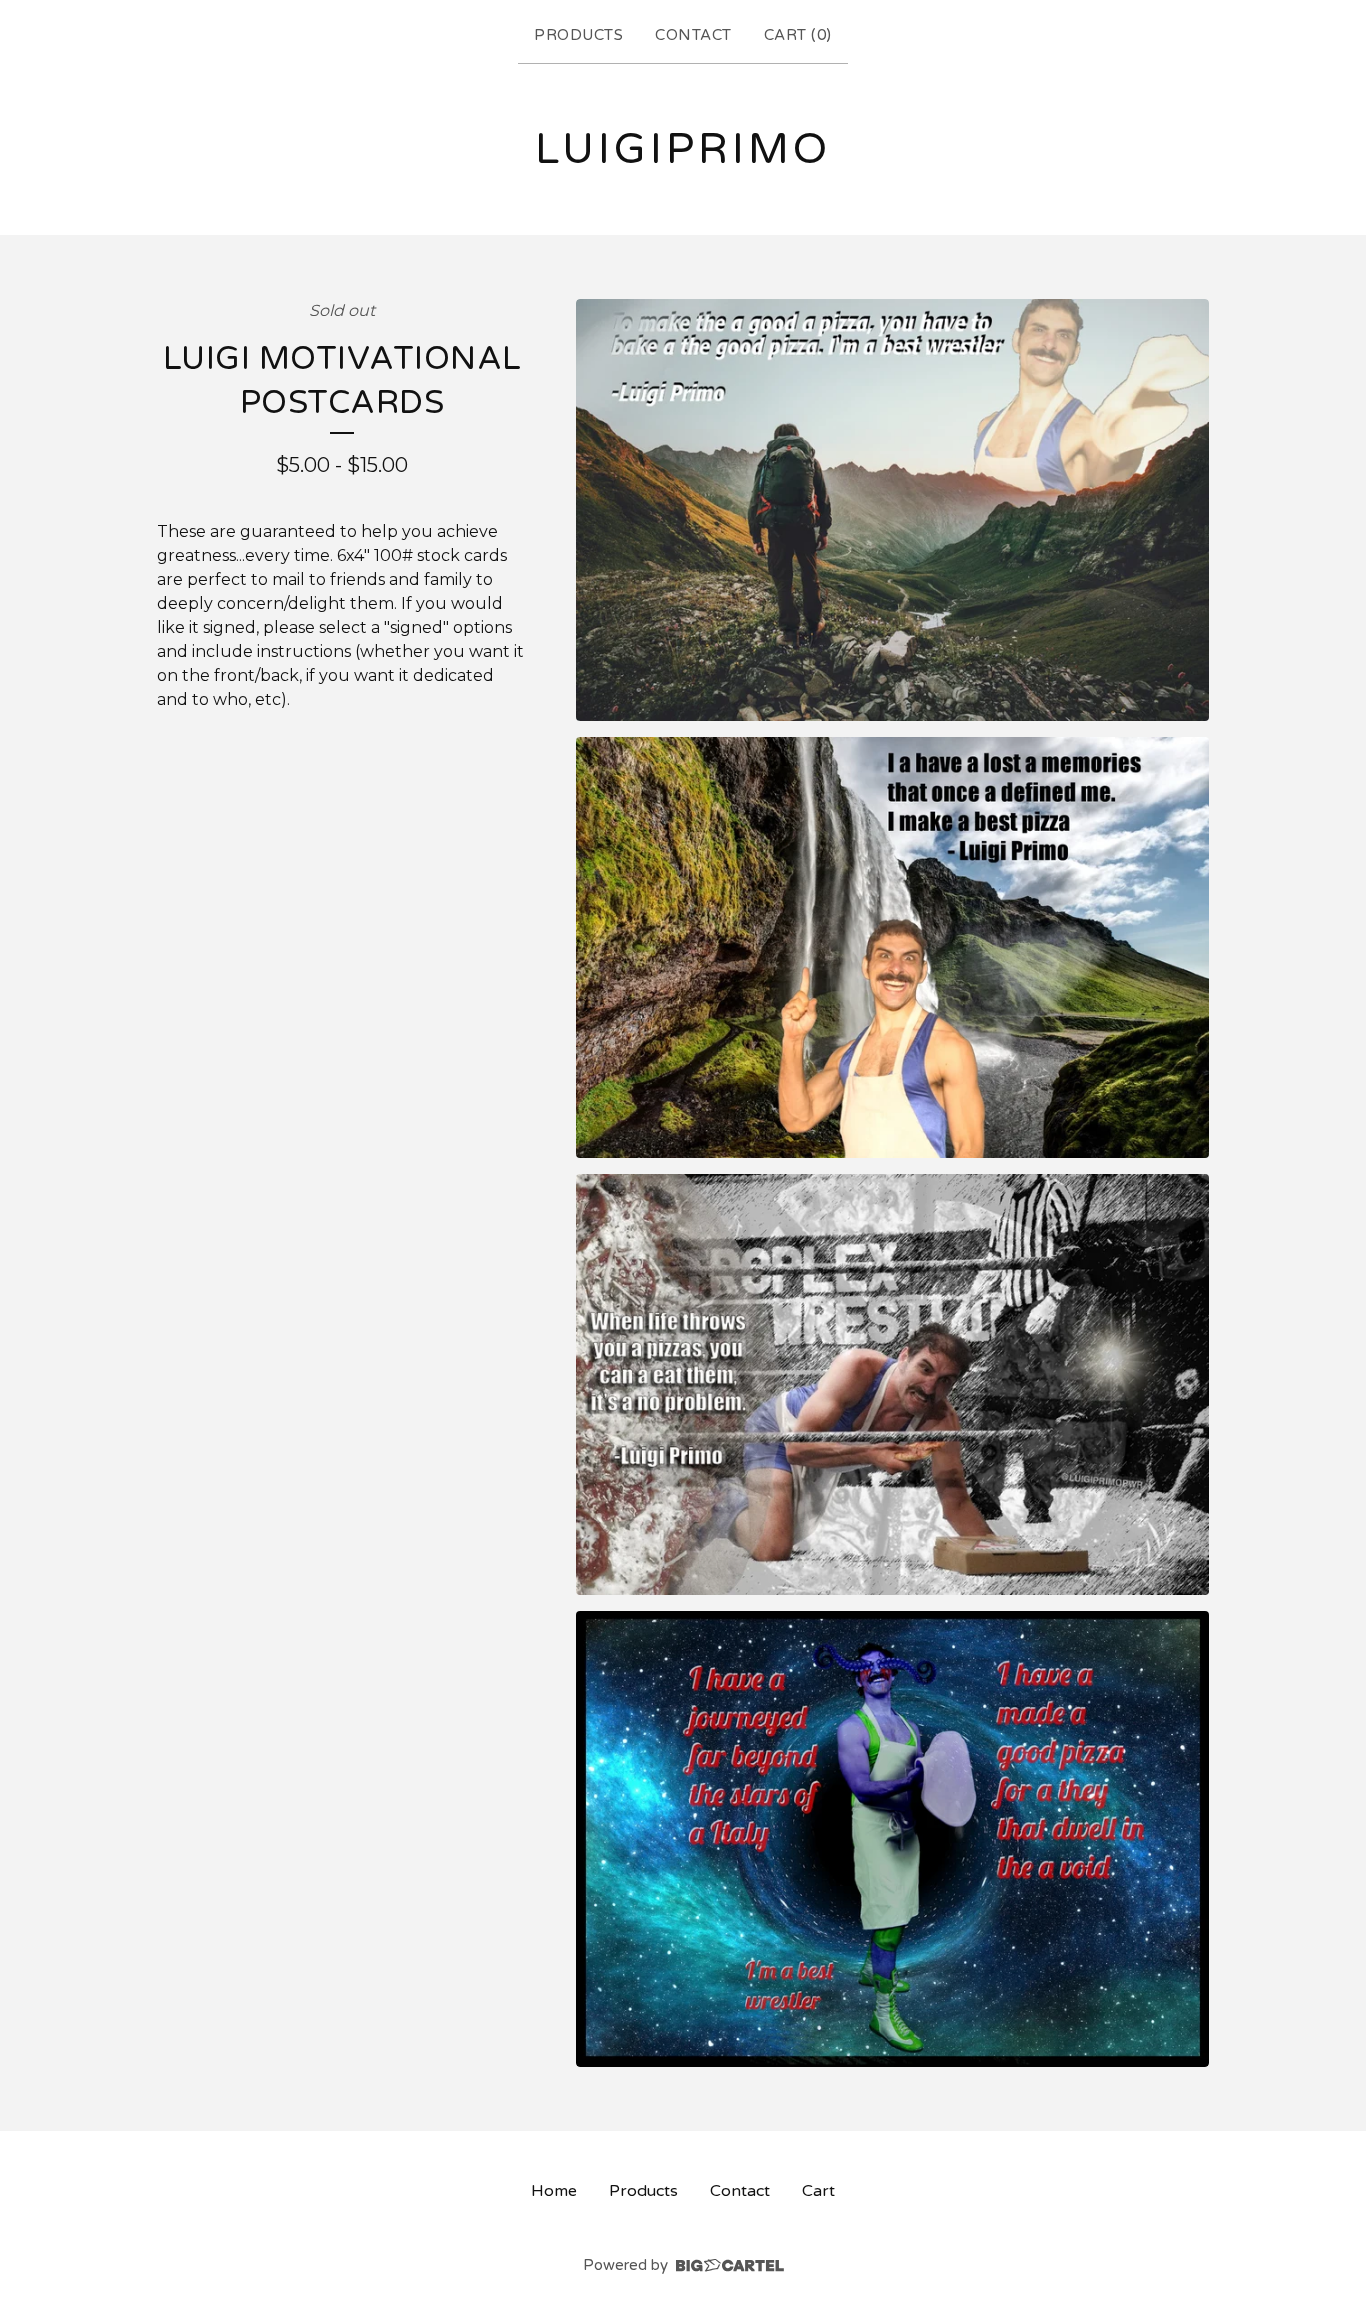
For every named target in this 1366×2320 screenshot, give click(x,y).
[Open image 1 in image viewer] (892, 510)
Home (554, 2191)
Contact (693, 35)
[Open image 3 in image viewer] (892, 1384)
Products (578, 35)
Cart (818, 2191)
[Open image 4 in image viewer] (892, 1839)
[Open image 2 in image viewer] (892, 947)
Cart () (798, 35)
